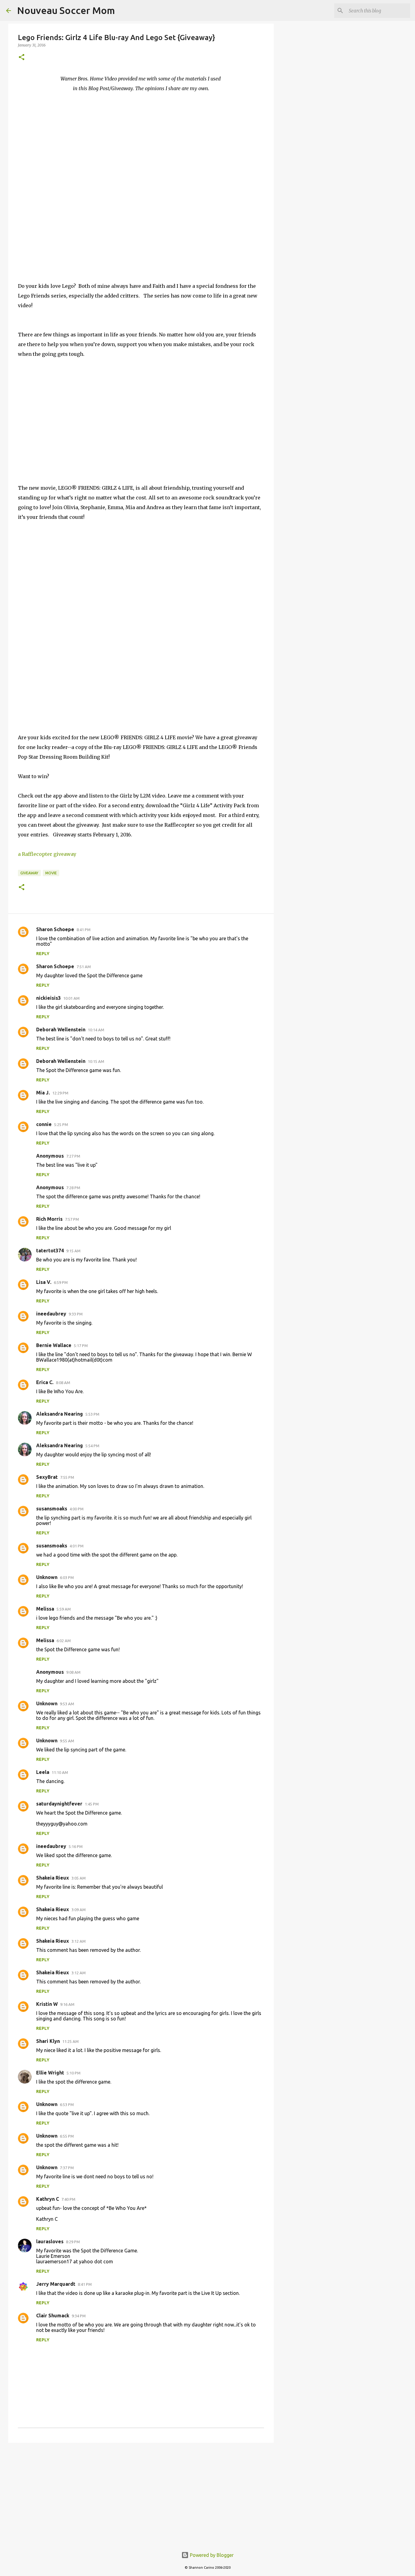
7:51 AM (84, 967)
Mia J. (43, 1093)
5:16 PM (76, 1846)
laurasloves (50, 2241)
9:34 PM (79, 2316)
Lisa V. (44, 1282)
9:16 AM (67, 2004)
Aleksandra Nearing (60, 1414)
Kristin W (47, 2004)
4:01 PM (77, 1546)
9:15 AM (73, 1251)
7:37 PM (67, 2168)
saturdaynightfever (59, 1804)
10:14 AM (96, 1030)
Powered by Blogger (211, 2555)
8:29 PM (73, 2242)
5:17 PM (81, 1346)
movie (51, 873)
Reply (43, 954)
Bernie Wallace (54, 1345)
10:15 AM (96, 1061)
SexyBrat (47, 1477)
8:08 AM (63, 1383)
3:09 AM (79, 1910)
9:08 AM (73, 1672)
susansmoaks (52, 1509)
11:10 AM (60, 1772)
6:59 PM (61, 1282)
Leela (43, 1772)
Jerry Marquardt (56, 2284)
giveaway (29, 873)
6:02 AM (64, 1641)
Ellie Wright (50, 2073)
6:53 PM (67, 2105)
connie (44, 1124)
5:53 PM (92, 1414)
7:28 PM (73, 1188)
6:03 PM (67, 1577)
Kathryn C (48, 2199)
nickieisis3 (48, 998)
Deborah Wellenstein (61, 1029)
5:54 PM (92, 1446)
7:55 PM (67, 1477)
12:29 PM (60, 1093)
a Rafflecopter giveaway (47, 854)
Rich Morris (49, 1219)
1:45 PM (92, 1804)
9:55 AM (67, 1741)
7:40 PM (68, 2199)
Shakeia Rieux (53, 1878)
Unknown (47, 1577)
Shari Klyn (48, 2041)
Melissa (45, 1609)
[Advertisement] (141, 2494)
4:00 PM (77, 1509)
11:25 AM (70, 2041)
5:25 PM (61, 1125)
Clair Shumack (53, 2316)
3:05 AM (79, 1878)
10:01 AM (71, 998)
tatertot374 (50, 1251)
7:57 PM (72, 1219)
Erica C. (45, 1382)
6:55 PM (67, 2136)
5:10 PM (74, 2073)
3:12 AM (79, 1941)
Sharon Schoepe (55, 929)
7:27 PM (73, 1156)
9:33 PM (76, 1314)
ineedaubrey (51, 1314)
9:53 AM (67, 1704)
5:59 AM (64, 1609)
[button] (22, 58)
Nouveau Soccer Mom (66, 10)
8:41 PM (84, 930)
